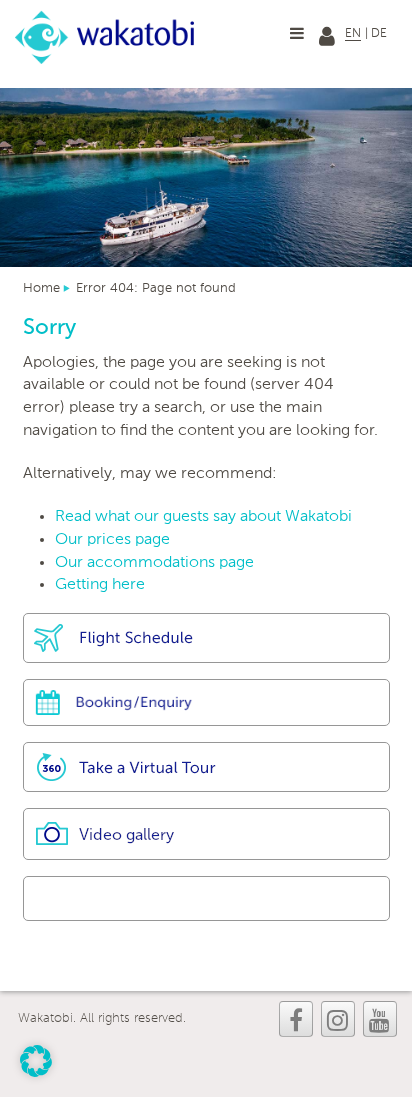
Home (41, 288)
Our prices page (112, 540)
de (379, 34)
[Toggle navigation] (297, 33)
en (353, 34)
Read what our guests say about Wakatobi (203, 517)
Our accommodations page (154, 563)
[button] (36, 1061)
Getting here (100, 585)
